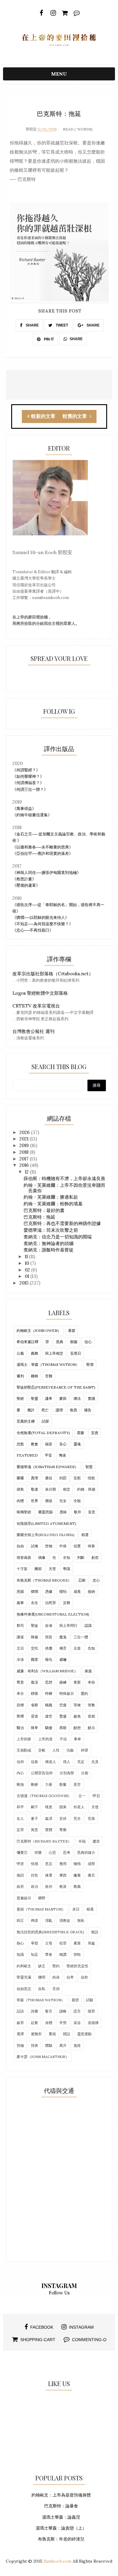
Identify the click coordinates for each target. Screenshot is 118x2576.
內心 (20, 1773)
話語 (20, 2011)
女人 (20, 1818)
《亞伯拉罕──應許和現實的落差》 (43, 853)
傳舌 (63, 1648)
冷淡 (20, 1659)
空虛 (63, 1705)
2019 (25, 1145)
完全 (77, 1818)
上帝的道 (45, 1739)
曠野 (42, 1898)
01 (28, 1276)
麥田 (63, 1398)
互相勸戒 (24, 1750)
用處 (91, 1943)
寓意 (34, 1830)
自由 (20, 1546)
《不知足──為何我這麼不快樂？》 (43, 924)
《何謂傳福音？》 (28, 783)
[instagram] (53, 13)
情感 (34, 1864)
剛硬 (34, 1784)
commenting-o (89, 2340)
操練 (63, 1682)
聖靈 (34, 1398)
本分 (20, 1693)
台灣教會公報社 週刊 (33, 1031)
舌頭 (56, 1989)
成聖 (91, 1864)
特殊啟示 (67, 1693)
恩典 (60, 1342)
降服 (34, 1637)
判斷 (81, 1557)
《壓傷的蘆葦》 (26, 885)
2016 (25, 1165)
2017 (25, 1159)
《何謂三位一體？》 (30, 789)
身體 (49, 2023)
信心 (88, 1342)
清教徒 (65, 1920)
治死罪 (51, 1603)
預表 (34, 2045)
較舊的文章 (75, 416)
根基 (90, 1909)
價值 (49, 1501)
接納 (91, 1591)
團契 (38, 1569)
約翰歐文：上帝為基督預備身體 (61, 2495)
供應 (49, 1648)
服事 (20, 1603)
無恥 (81, 1920)
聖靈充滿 (24, 1977)
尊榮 (63, 1830)
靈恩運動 (84, 2034)
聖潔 (90, 1364)
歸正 (20, 1920)
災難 (67, 1603)
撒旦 (91, 1875)
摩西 (63, 1875)
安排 (63, 1818)
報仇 (49, 1659)
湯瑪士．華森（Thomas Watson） (48, 1364)
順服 (74, 1342)
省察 (34, 1705)
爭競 (34, 1943)
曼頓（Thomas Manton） (41, 1909)
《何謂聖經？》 (26, 770)
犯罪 (63, 1943)
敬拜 (77, 1512)
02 (28, 1270)
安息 (95, 1433)
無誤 (95, 1932)
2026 (25, 1132)
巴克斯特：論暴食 (61, 2506)
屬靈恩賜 (45, 1512)
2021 (25, 1139)
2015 (25, 1283)
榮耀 (20, 1478)
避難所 (36, 2034)
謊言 (77, 2011)
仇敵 (70, 1750)
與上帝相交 (54, 1353)
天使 (95, 1807)
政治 (34, 1886)
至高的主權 (26, 1421)
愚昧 (63, 1512)
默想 (77, 1728)
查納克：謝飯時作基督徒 (49, 1250)
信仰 (20, 1762)
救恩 (74, 1410)
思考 (67, 1852)
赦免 (77, 1716)
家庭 (88, 1671)
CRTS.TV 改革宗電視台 (36, 1006)
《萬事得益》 (24, 809)
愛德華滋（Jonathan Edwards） (48, 1467)
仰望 (84, 1750)
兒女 (63, 1501)
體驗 (49, 2045)
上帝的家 (24, 1739)
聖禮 (20, 1716)
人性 (56, 1750)
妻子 (34, 1818)
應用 (63, 1864)
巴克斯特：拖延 (39, 1217)
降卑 (34, 1728)
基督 (72, 1330)
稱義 (49, 1705)
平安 (48, 1455)
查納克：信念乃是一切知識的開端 (58, 1237)
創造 (95, 1557)
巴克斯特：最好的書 (44, 1210)
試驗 (90, 2000)
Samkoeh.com (57, 2561)
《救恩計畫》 (24, 879)
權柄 (34, 1376)
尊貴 (20, 1682)
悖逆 (20, 1864)
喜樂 (80, 1433)
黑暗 (63, 1728)
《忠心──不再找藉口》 (33, 930)
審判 (20, 1376)
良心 (63, 1444)
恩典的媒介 (86, 1852)
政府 (20, 1886)
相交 (67, 1489)
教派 (63, 1886)
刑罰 (63, 1478)
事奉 (77, 1739)
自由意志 (24, 1989)
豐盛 (63, 1716)
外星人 (79, 1807)
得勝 (38, 1852)
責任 (49, 1478)
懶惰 (77, 1864)
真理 (34, 1478)
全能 (77, 1501)
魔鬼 (63, 1637)
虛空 (49, 1716)
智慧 (89, 1467)
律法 (77, 1398)
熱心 (20, 1943)
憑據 (49, 1591)
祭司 (20, 1625)
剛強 (20, 1784)
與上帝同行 (68, 1625)
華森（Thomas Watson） (41, 2000)
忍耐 (82, 1580)
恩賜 (20, 1591)
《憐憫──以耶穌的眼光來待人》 (41, 917)
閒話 (67, 2034)
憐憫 (34, 1591)
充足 (81, 1762)
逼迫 (77, 2023)
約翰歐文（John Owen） (39, 1330)
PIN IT (48, 339)
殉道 (34, 1920)
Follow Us (59, 2293)
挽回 (20, 1875)
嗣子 (34, 1807)
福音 (49, 1444)
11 (27, 1256)
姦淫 (49, 1818)
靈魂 (77, 1444)
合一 (82, 1796)
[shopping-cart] (65, 13)
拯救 (20, 1489)
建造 (96, 1841)
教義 (77, 1886)
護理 (59, 1410)
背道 (34, 1716)
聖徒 (34, 1625)
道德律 (93, 2023)
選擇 (20, 2034)
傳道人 (51, 1762)
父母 (49, 1943)
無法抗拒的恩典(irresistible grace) (50, 1932)
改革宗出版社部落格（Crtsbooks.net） (53, 974)
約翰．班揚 (86, 1489)
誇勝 (34, 2011)
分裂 (85, 1773)
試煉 (34, 1546)
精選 (85, 1535)
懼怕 (63, 1591)
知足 (34, 1954)
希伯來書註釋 (28, 1342)
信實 (77, 1546)
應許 (31, 1410)
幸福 (82, 1841)
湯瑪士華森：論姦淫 (61, 2517)
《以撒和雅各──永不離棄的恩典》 (43, 847)
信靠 (34, 1762)
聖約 (56, 1966)
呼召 (96, 1796)
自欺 (84, 1977)
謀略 (63, 2011)
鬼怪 (77, 2045)
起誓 (34, 2023)
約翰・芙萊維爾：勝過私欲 (51, 1197)
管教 (91, 1705)
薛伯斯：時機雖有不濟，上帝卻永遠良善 (64, 1178)
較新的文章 (43, 416)
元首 (77, 1648)
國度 (34, 1659)
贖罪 (91, 2011)
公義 (20, 1353)
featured (27, 1455)
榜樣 (34, 1693)
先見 (95, 1762)
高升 (63, 2045)
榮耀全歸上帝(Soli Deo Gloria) (46, 1535)
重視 (52, 2034)
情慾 (91, 1478)
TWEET (61, 325)
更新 (77, 1682)
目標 (20, 1705)
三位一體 (81, 1637)
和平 (20, 1807)
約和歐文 (24, 1966)
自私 (42, 1989)
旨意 (92, 1512)
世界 (34, 1501)
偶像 (42, 1557)
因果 (63, 1807)
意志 (49, 1864)
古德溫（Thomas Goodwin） (44, 1796)
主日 (20, 1648)
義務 (34, 1353)
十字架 (22, 1569)
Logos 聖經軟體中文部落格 (40, 993)
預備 (20, 2045)
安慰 (77, 1478)
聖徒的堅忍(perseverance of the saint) (56, 1387)
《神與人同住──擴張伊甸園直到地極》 (47, 873)
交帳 (42, 1750)
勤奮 (63, 1784)
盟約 (84, 1693)
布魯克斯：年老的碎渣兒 (61, 2539)
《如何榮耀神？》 (28, 776)
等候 (77, 1705)
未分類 (51, 1489)
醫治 (20, 1728)
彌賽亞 (22, 1852)
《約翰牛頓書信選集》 (32, 815)
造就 (91, 1716)
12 (27, 1172)
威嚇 (63, 1659)
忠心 (96, 1580)
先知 (91, 1648)
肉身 (56, 1977)
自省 (49, 1625)
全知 (67, 1557)
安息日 (76, 1353)
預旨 (49, 1637)
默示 (91, 1728)
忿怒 (20, 1444)
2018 (25, 1152)
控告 (34, 1875)
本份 (91, 1682)
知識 (20, 1954)
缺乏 (42, 1966)
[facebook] (41, 13)
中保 (63, 1546)
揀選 (49, 1875)
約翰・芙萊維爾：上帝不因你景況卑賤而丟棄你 (64, 1188)
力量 (49, 1784)
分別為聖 (67, 1773)
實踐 (91, 1398)
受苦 (77, 1784)
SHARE (32, 325)
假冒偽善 (24, 1557)
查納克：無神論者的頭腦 (49, 1243)
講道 (20, 1637)
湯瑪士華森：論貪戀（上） (61, 2528)
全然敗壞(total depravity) (43, 1433)
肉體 (20, 1501)
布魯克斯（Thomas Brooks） (44, 1580)
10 (28, 1263)
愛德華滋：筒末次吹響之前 (51, 1230)
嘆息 (49, 1807)
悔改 (63, 1455)
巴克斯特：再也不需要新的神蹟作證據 (62, 1223)
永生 (34, 1603)
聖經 (20, 1398)
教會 (34, 1444)
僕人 (67, 1762)
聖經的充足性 (77, 1966)
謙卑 (49, 1398)
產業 (77, 1943)
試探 (45, 1421)
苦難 (49, 1376)
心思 (52, 1852)
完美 (91, 1818)
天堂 (52, 1569)
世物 (49, 1546)
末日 (76, 1909)
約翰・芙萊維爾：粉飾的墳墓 (53, 1204)
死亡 (45, 1410)
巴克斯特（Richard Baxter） (44, 1841)
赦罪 (20, 2023)
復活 (34, 1682)
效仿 (49, 1886)
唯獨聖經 (24, 1512)
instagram (81, 2327)
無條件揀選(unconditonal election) (53, 1614)
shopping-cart (38, 2340)
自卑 (70, 1977)
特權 (49, 1693)
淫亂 (49, 1920)
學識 (67, 1569)
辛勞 (63, 2023)
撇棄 (77, 1875)
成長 (77, 1591)
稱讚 (63, 1954)
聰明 (42, 1977)
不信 (63, 1739)
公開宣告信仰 (42, 1773)
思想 (49, 1682)
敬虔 (34, 1489)
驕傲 (49, 1728)
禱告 (88, 1410)
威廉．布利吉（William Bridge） (47, 1671)
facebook (42, 2327)
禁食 (49, 1954)
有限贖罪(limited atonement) (46, 1523)
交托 (34, 1648)
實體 (49, 1830)
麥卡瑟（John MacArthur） (43, 2057)
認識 (88, 1625)
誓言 (49, 2011)
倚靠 (91, 1546)
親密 (75, 2000)
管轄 (77, 1954)
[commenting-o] (77, 13)
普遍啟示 (24, 1898)
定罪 (20, 1830)
